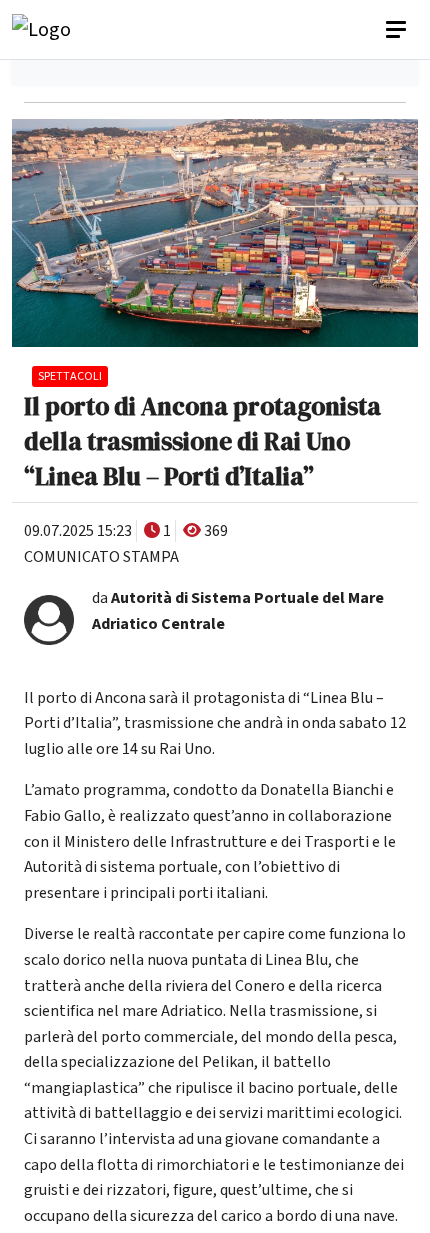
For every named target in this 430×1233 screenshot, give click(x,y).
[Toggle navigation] (398, 30)
